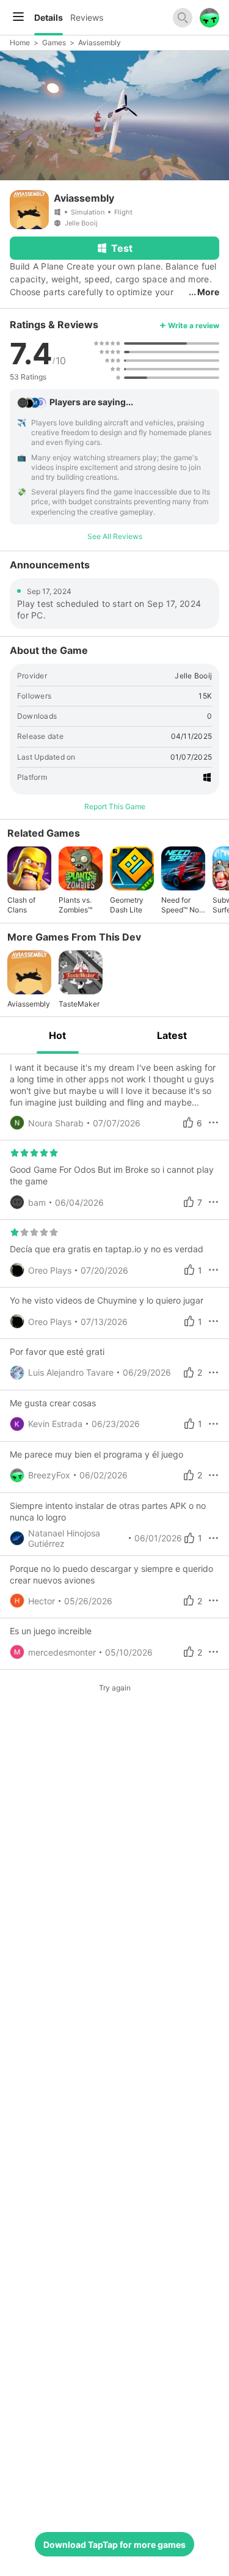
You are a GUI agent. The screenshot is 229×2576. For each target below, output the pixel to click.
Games (54, 42)
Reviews (87, 17)
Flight (123, 212)
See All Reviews (115, 536)
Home (20, 42)
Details (49, 17)
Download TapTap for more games (114, 2545)
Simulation (88, 212)
